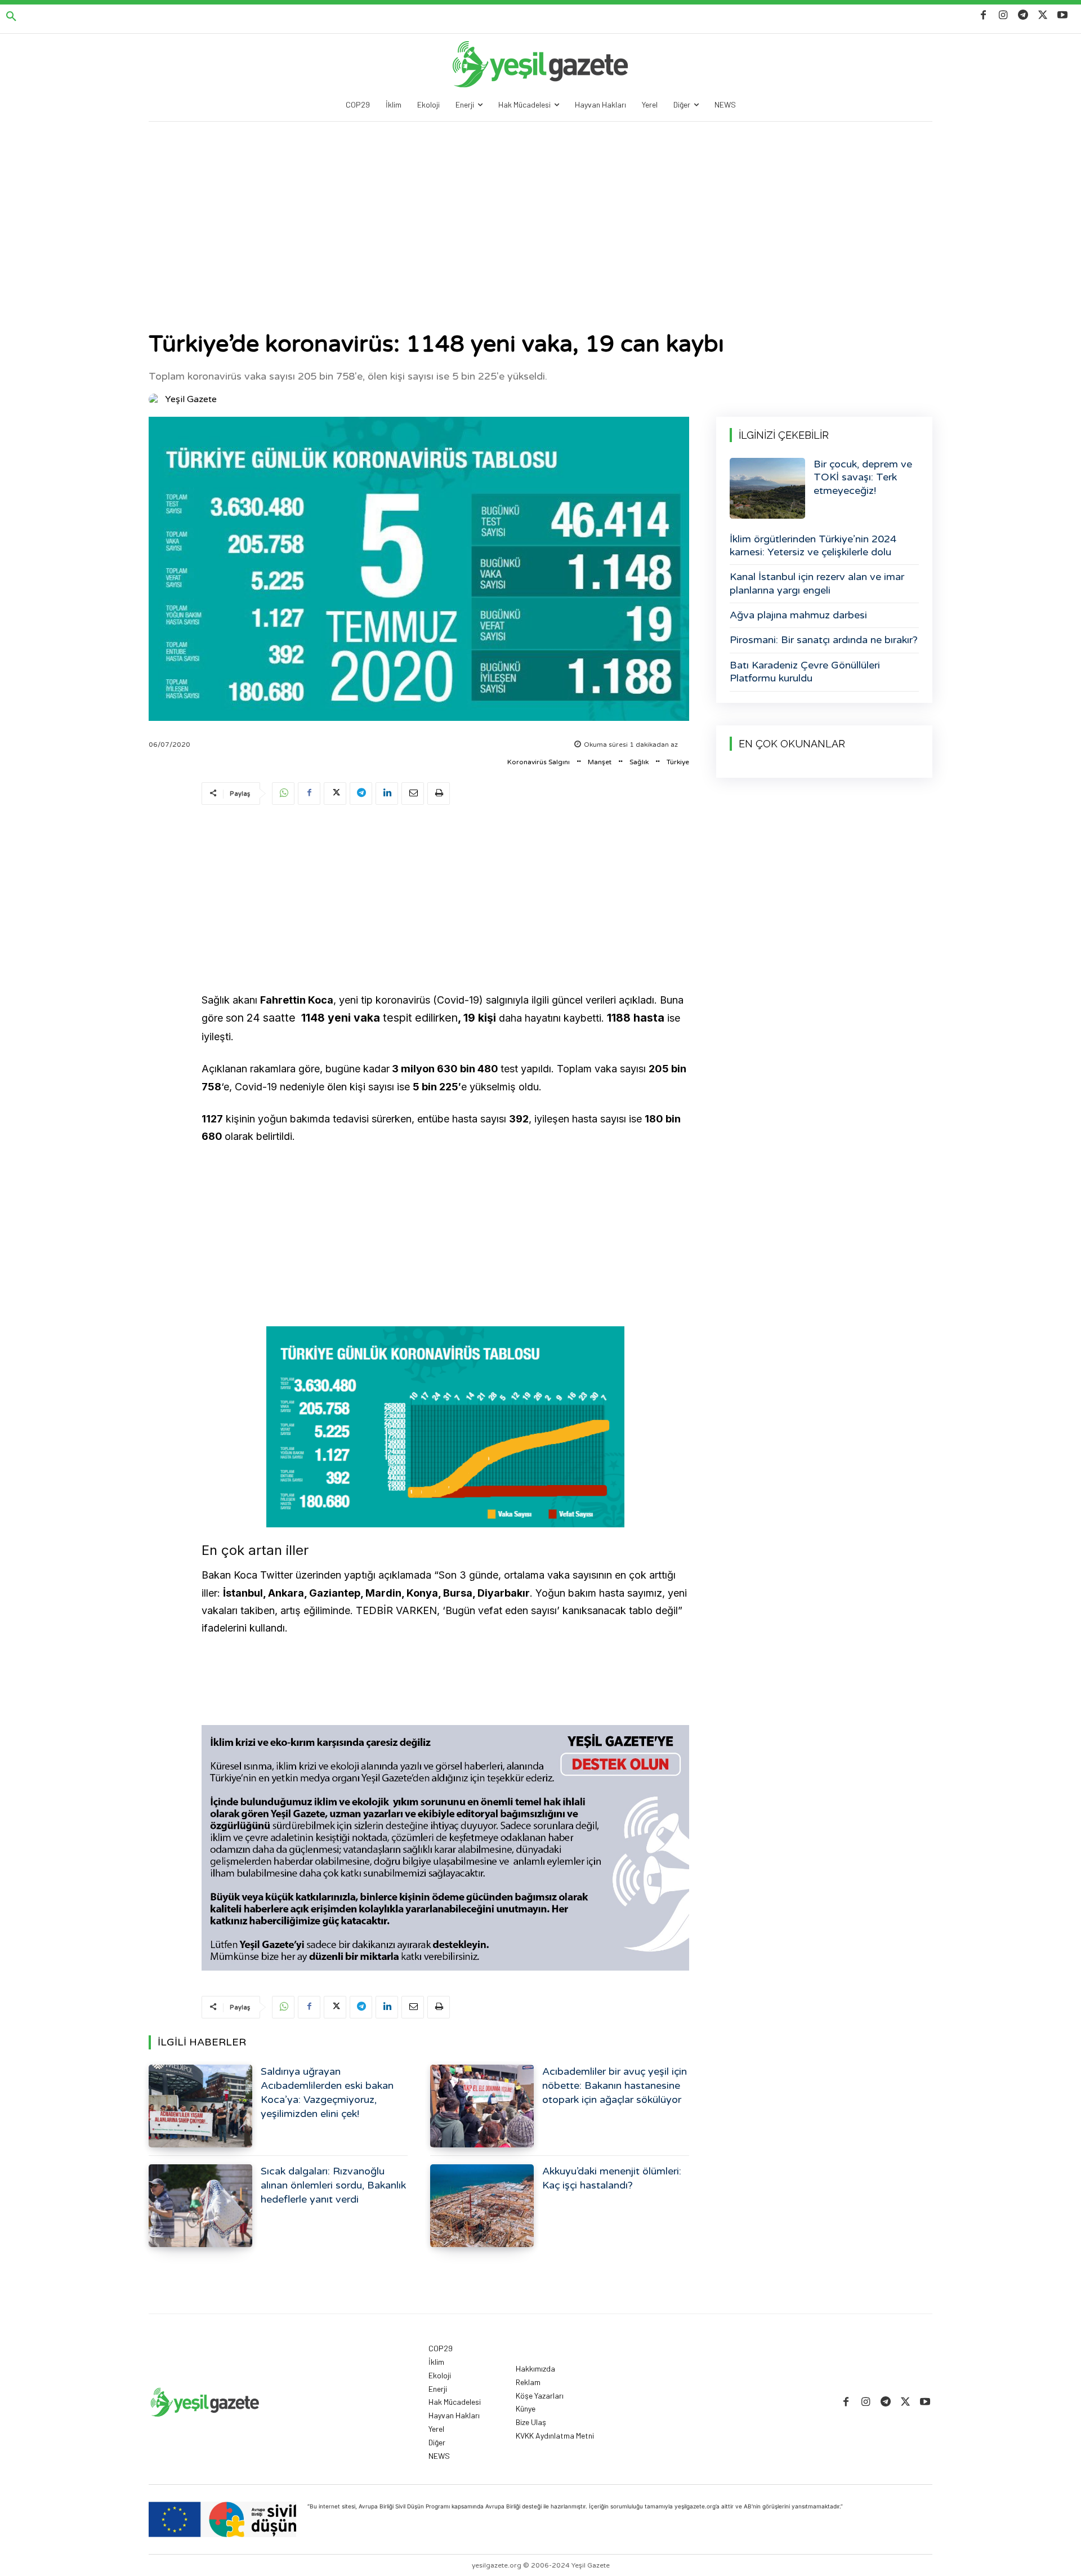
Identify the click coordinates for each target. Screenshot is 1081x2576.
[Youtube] (1063, 15)
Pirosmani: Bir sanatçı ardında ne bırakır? (824, 640)
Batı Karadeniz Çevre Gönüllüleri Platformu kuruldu (805, 672)
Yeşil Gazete (191, 399)
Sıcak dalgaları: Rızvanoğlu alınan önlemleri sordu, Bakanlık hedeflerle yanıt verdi (333, 2185)
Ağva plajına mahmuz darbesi (798, 615)
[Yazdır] (439, 794)
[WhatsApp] (283, 794)
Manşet (600, 762)
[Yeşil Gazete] (156, 399)
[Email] (413, 794)
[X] (1043, 15)
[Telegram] (1023, 15)
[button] (11, 17)
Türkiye (678, 762)
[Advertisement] (540, 206)
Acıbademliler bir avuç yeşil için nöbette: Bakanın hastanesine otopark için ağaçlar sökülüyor (615, 2085)
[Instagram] (1003, 15)
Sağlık (639, 762)
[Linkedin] (387, 794)
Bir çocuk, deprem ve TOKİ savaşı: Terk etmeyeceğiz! (863, 477)
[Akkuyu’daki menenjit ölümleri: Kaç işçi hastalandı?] (482, 2206)
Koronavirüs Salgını (539, 762)
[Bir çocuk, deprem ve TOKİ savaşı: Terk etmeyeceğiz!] (767, 488)
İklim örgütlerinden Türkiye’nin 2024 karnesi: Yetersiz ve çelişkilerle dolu (813, 545)
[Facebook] (983, 15)
